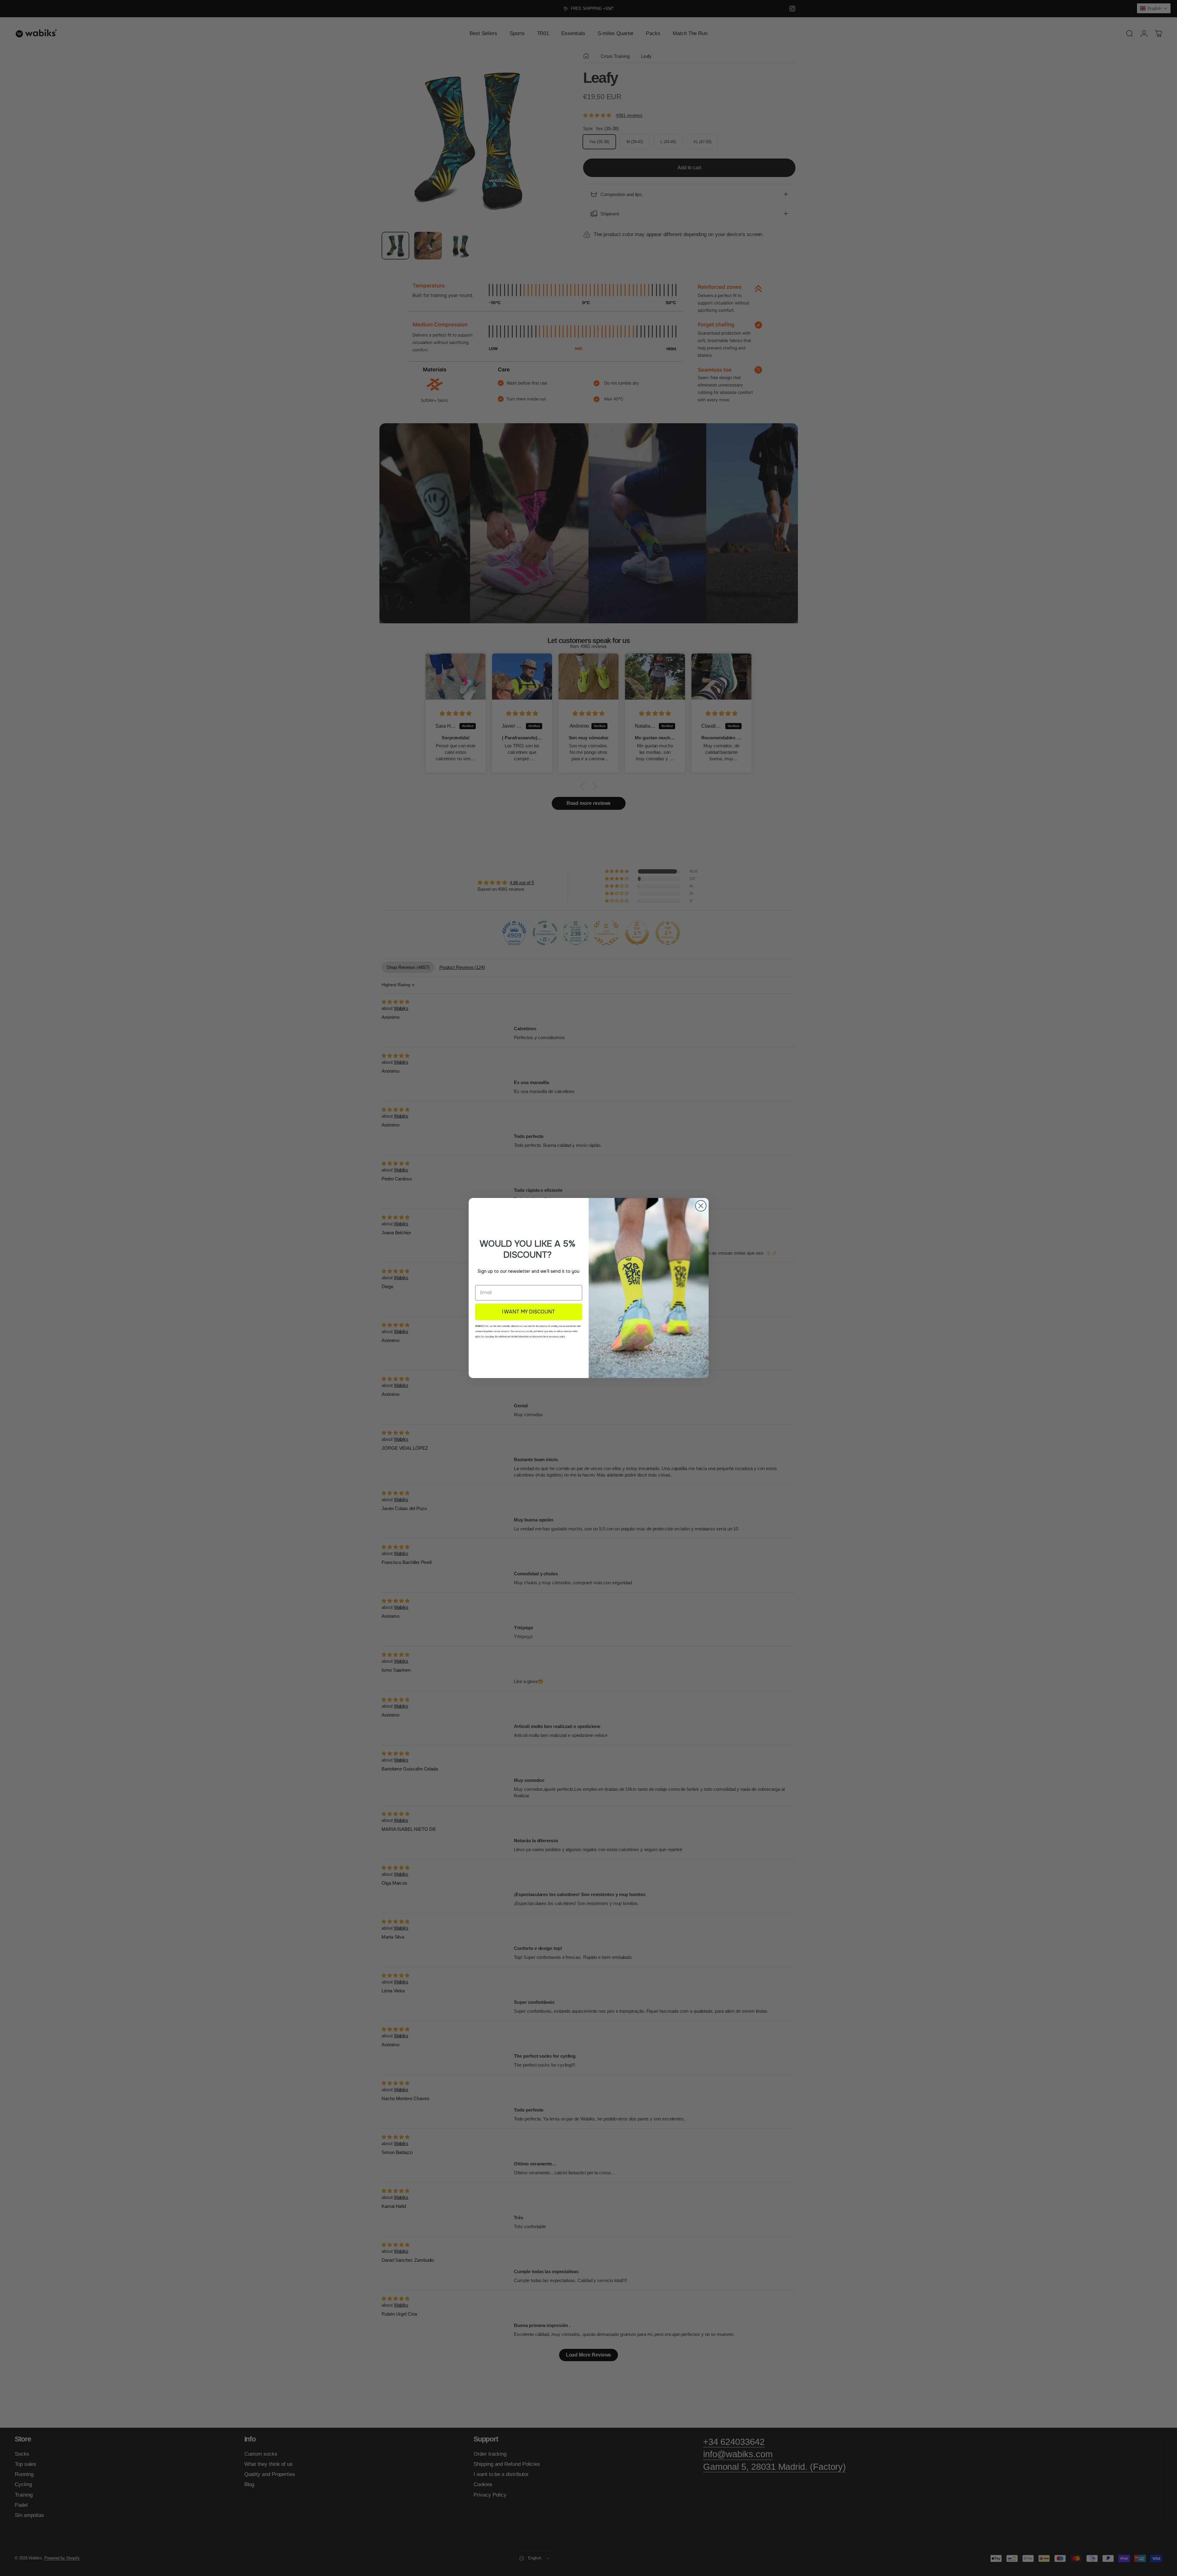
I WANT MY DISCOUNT (528, 1312)
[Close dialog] (701, 1206)
